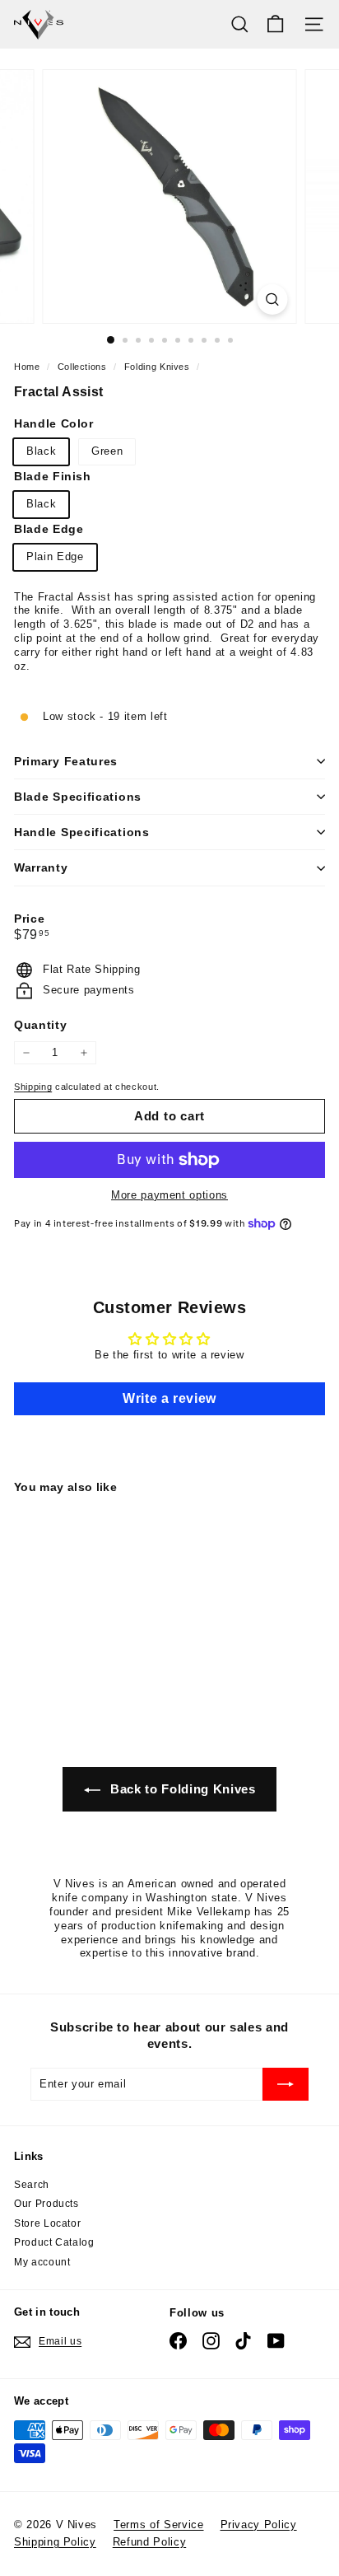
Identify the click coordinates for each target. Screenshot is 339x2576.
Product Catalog (54, 2242)
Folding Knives (157, 367)
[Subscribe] (286, 2084)
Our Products (46, 2204)
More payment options (169, 1195)
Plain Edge (55, 556)
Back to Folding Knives (181, 1789)
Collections (84, 367)
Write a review (169, 1398)
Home (28, 367)
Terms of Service (158, 2525)
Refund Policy (149, 2542)
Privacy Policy (259, 2525)
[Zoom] (273, 299)
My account (42, 2262)
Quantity (40, 1025)
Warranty (41, 867)
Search (32, 2185)
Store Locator (47, 2223)
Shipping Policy (55, 2542)
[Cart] (275, 24)
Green (107, 451)
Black (41, 451)
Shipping (33, 1087)
